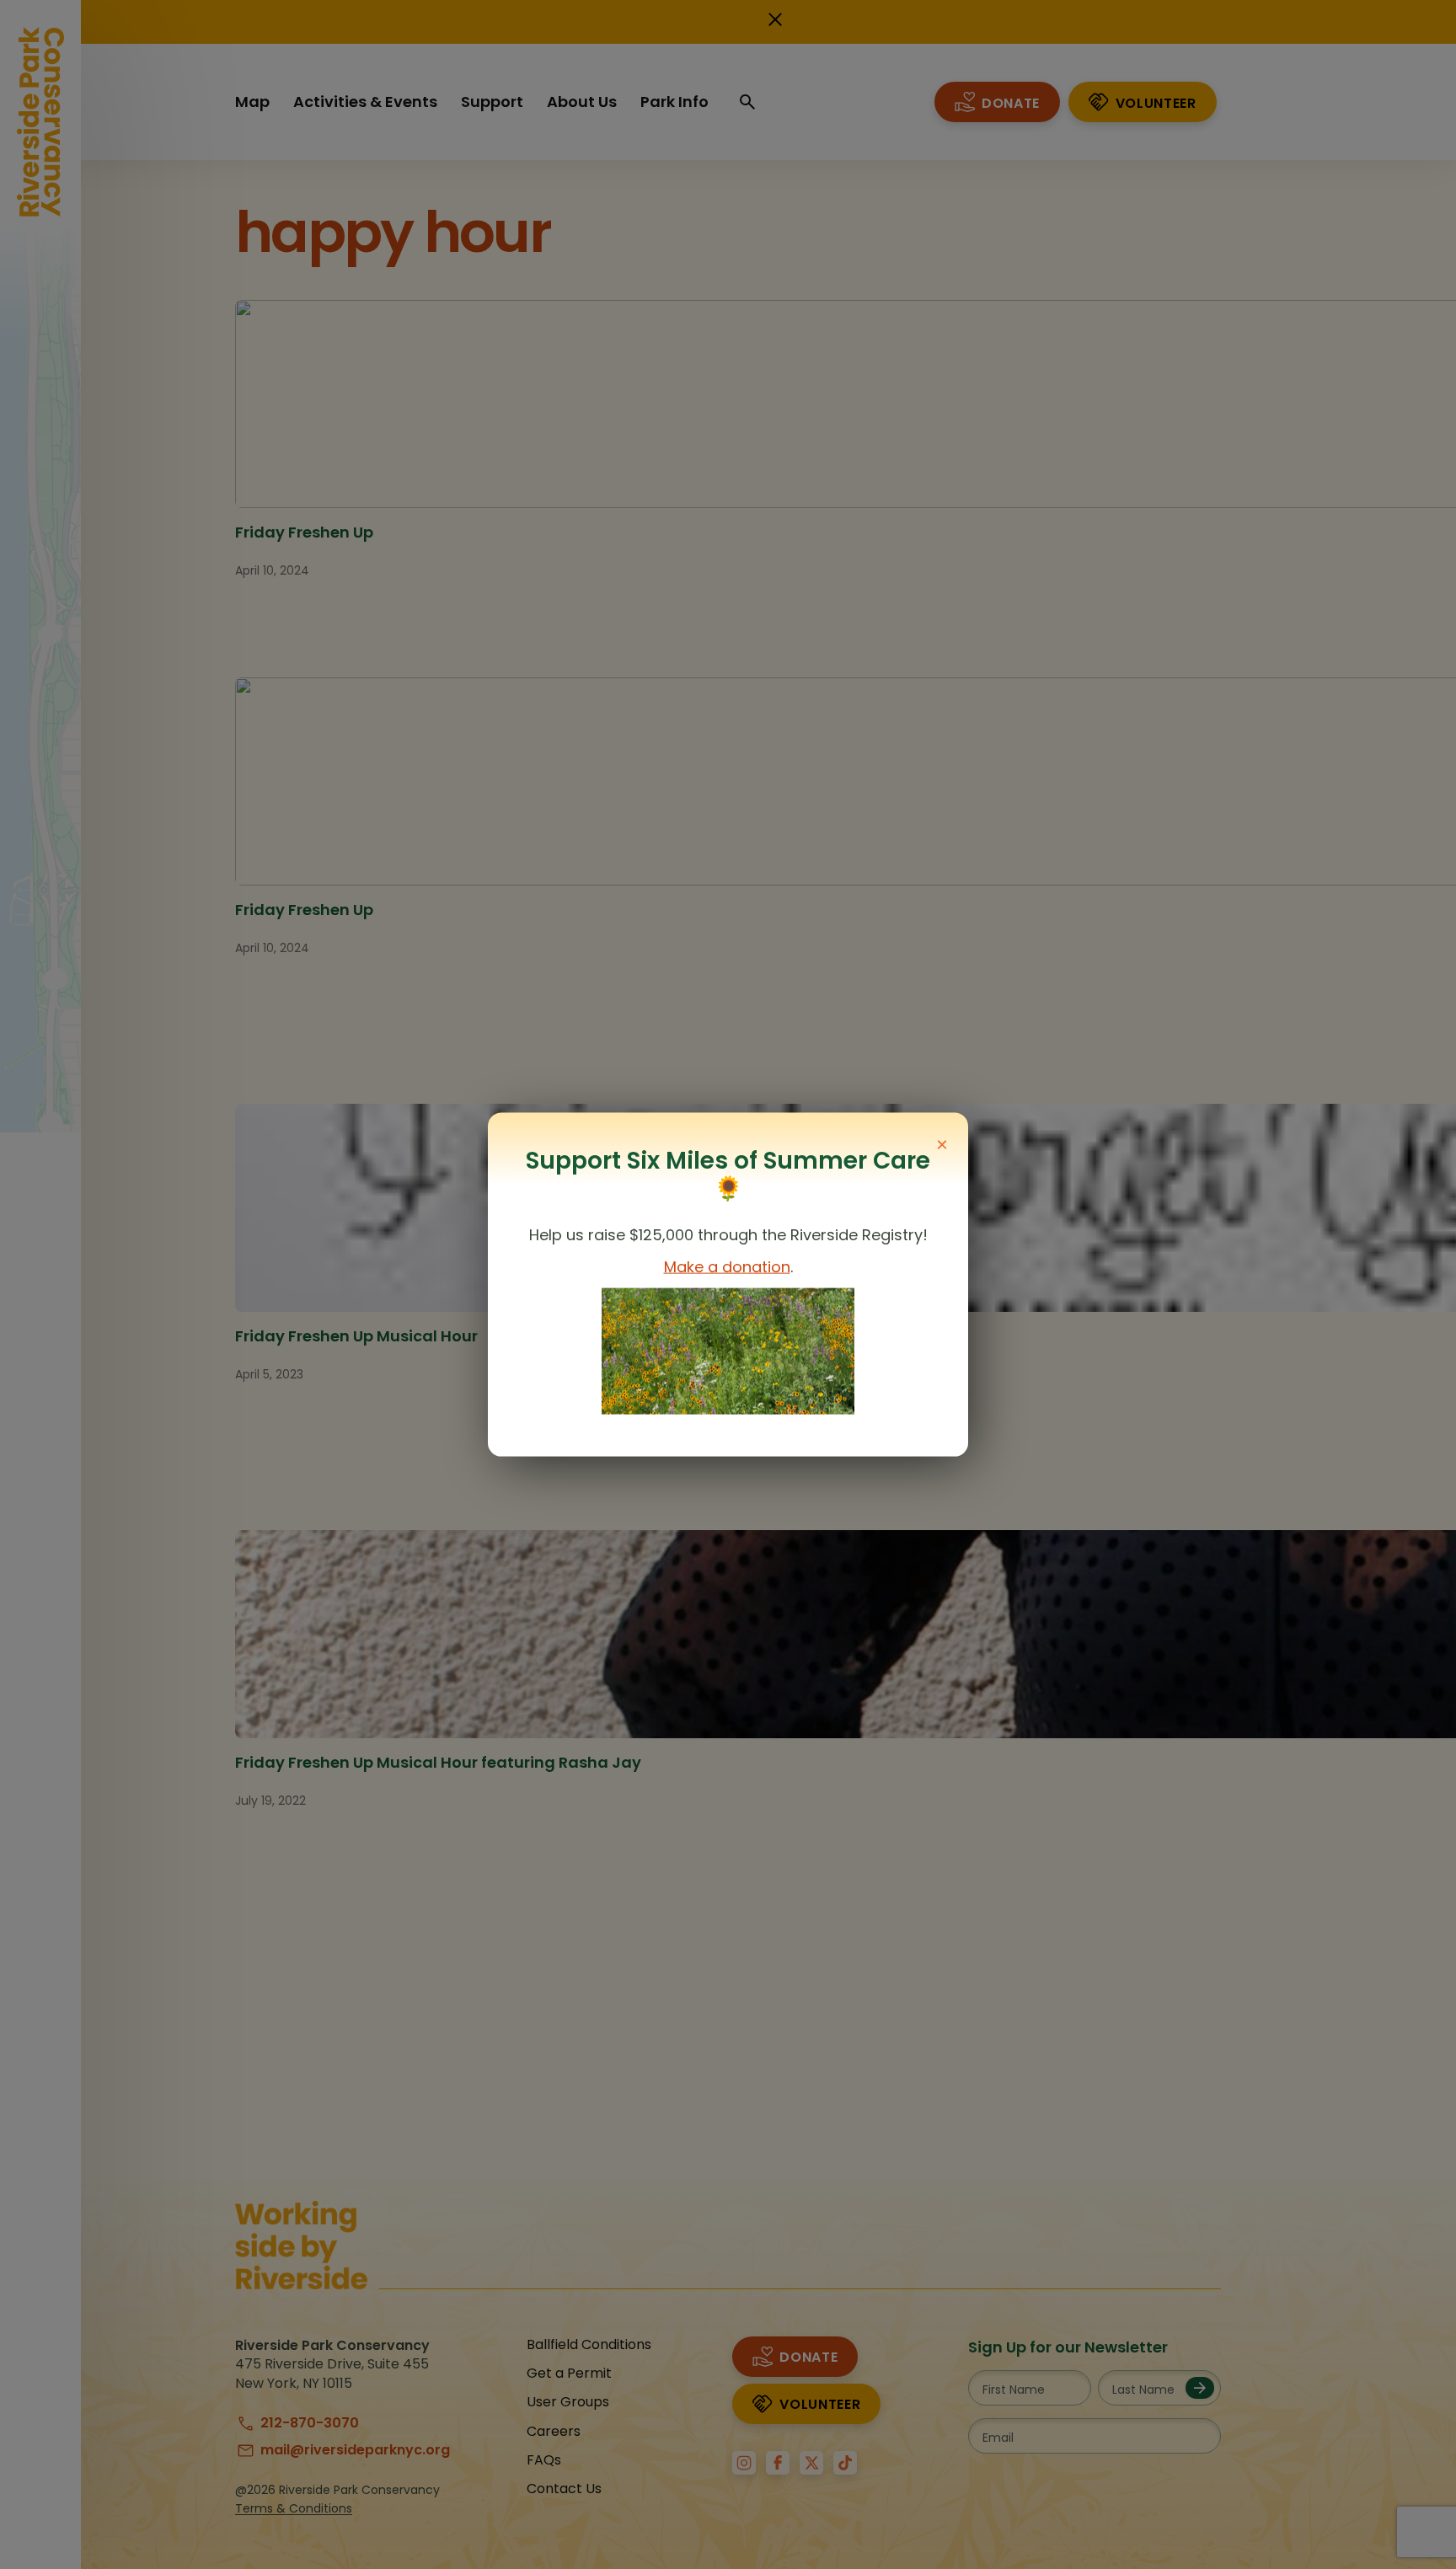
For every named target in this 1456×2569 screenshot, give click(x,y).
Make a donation (727, 1267)
